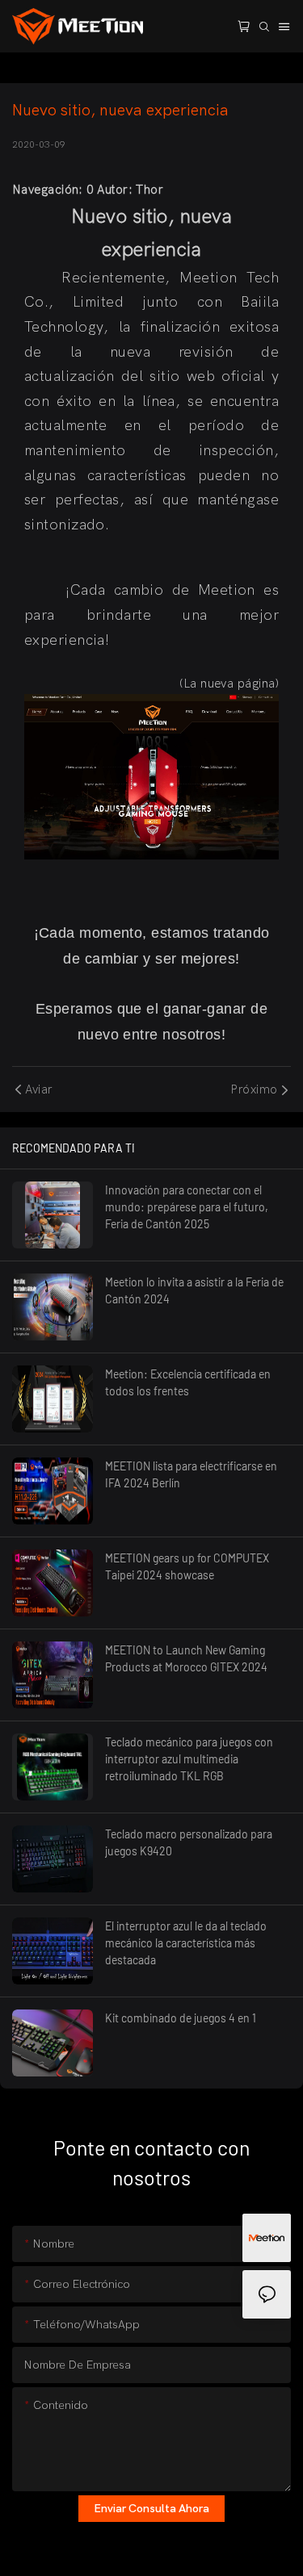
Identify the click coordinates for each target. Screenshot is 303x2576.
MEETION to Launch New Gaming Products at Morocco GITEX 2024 (186, 1658)
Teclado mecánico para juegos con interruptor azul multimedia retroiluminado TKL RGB (189, 1759)
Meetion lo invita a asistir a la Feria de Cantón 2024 (194, 1290)
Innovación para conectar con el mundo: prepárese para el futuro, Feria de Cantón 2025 (187, 1207)
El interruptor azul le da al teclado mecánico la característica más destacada (186, 1943)
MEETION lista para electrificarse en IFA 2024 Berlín (191, 1474)
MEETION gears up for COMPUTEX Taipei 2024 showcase (187, 1566)
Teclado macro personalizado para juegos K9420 (189, 1842)
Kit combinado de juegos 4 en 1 (181, 2018)
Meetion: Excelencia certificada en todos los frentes (188, 1382)
